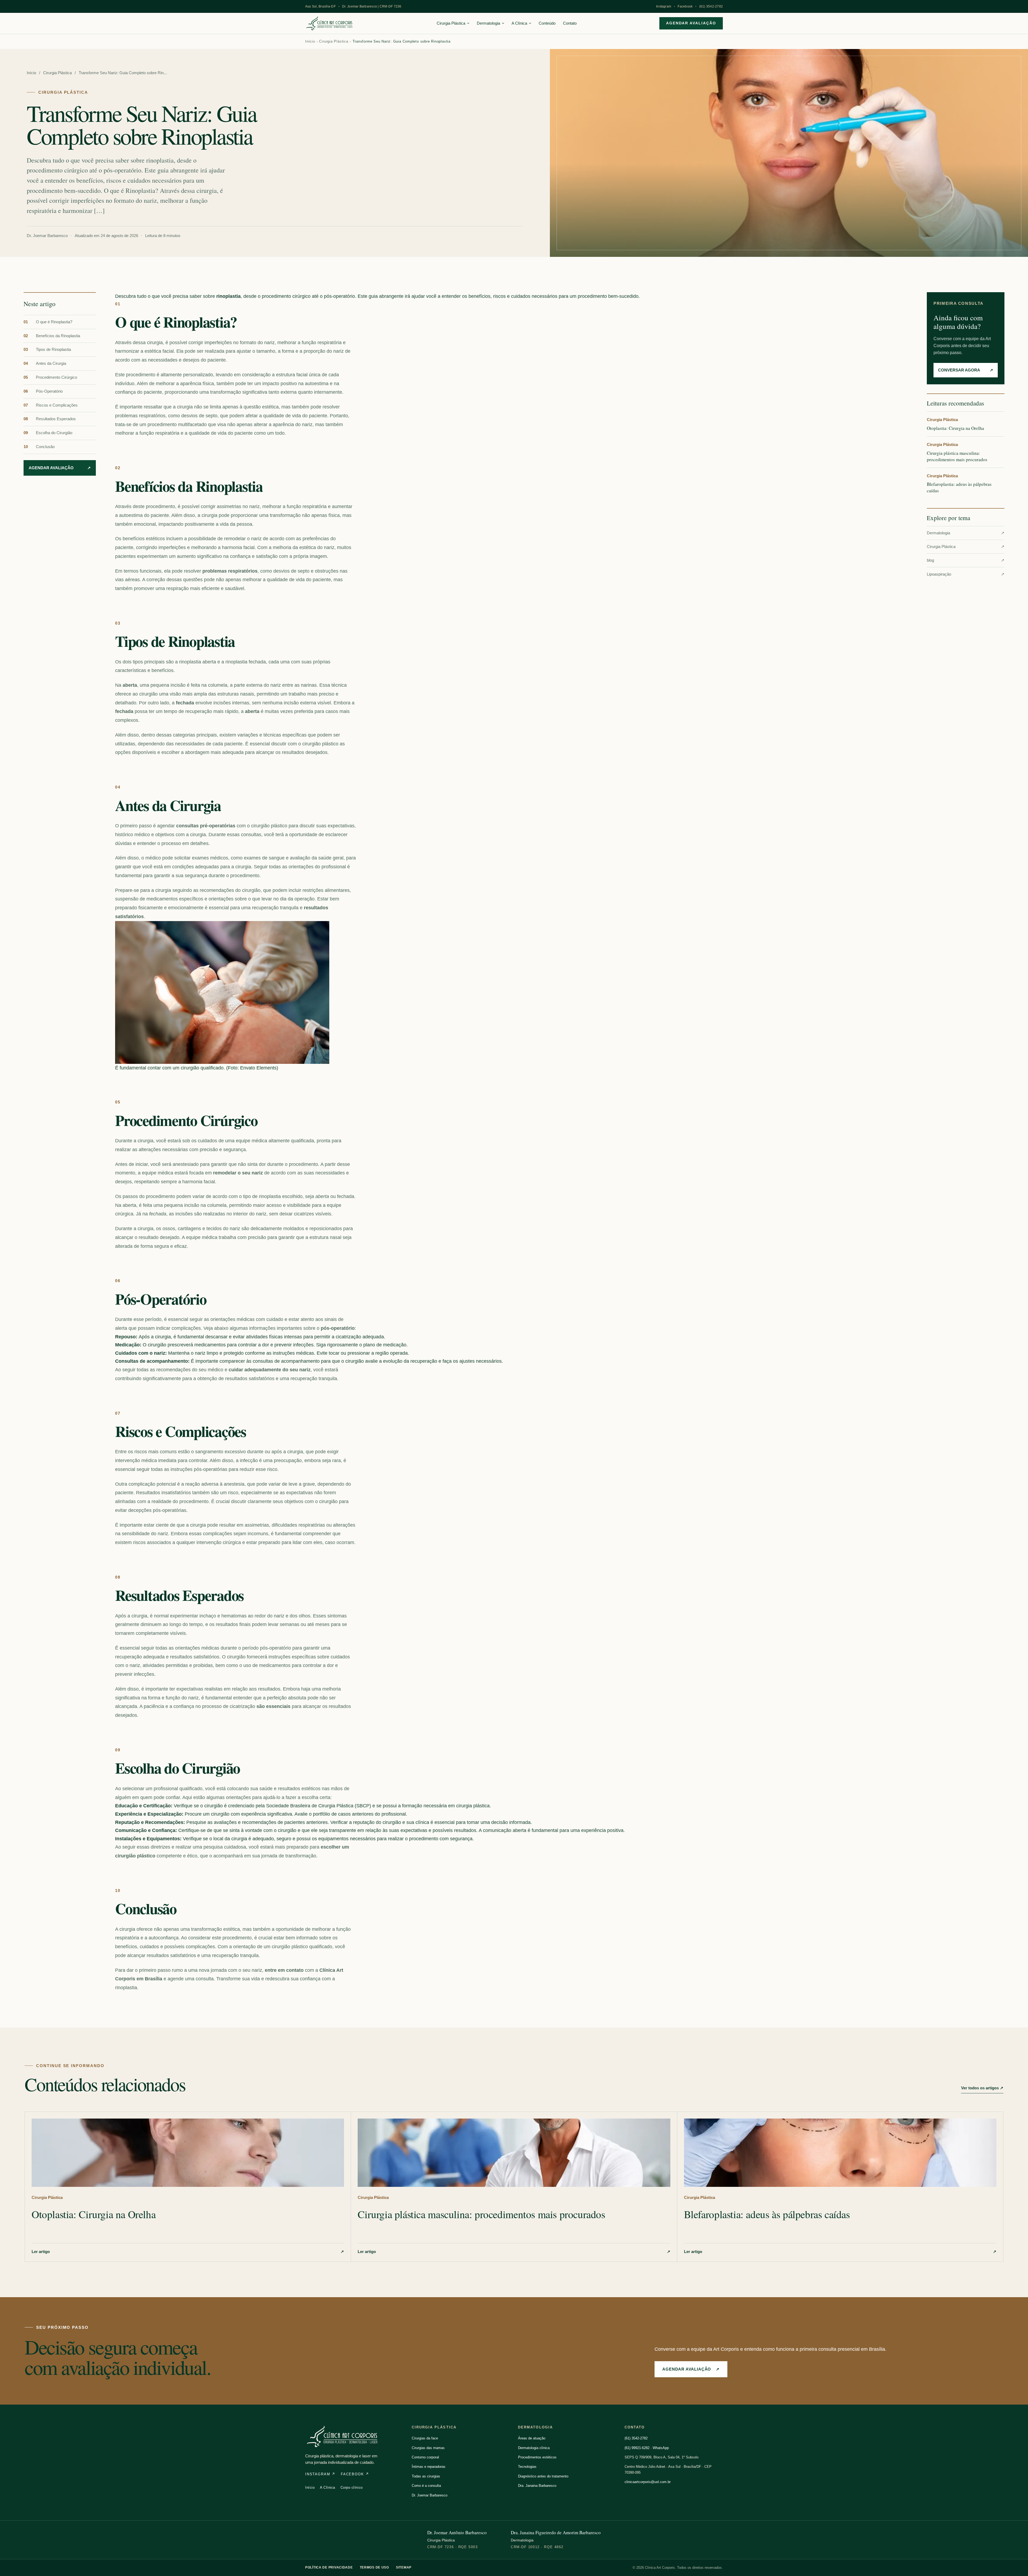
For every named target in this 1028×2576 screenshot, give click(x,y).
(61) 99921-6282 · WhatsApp (647, 2448)
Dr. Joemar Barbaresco (430, 2495)
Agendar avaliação (691, 23)
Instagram (664, 6)
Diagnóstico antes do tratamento (543, 2476)
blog (966, 560)
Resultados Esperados (50, 419)
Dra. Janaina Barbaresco (537, 2486)
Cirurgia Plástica (451, 23)
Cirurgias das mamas (428, 2448)
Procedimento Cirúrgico (50, 377)
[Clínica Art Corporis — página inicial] (330, 23)
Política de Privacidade (329, 2567)
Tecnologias (527, 2467)
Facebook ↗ (355, 2474)
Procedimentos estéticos (537, 2457)
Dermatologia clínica (534, 2448)
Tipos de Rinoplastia (47, 350)
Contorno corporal (425, 2457)
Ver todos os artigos (982, 2088)
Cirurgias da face (425, 2438)
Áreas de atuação (532, 2438)
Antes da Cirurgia (45, 363)
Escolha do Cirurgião (48, 433)
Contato (570, 23)
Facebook (685, 6)
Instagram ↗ (320, 2474)
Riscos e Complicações (51, 405)
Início (310, 41)
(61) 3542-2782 (711, 6)
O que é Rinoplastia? (48, 322)
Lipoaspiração (966, 574)
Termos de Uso (374, 2567)
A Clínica (519, 23)
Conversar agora (966, 370)
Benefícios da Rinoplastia (52, 336)
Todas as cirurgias (426, 2476)
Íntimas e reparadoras (429, 2467)
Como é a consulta (426, 2486)
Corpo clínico (352, 2487)
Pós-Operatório (43, 391)
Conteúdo (547, 23)
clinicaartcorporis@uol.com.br (648, 2482)
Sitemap (404, 2567)
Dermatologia (488, 23)
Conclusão (39, 447)
